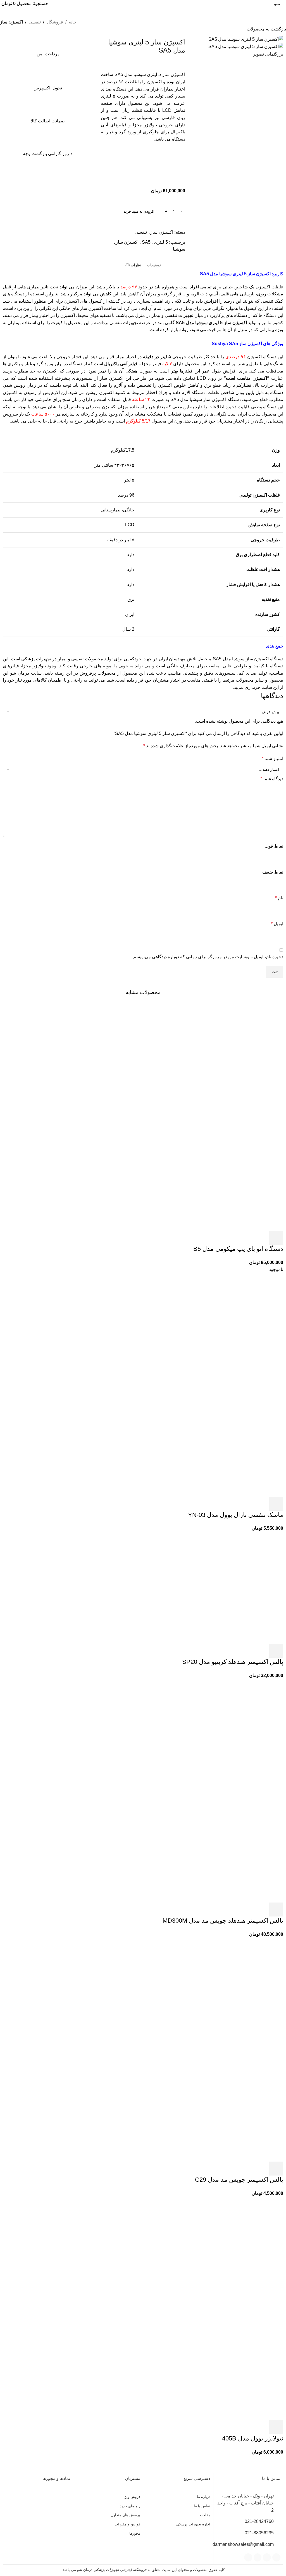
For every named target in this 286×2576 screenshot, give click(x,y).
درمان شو (20, 673)
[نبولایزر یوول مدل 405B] (227, 2252)
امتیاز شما (272, 759)
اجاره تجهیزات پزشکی (193, 2524)
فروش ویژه (131, 2497)
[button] (276, 1238)
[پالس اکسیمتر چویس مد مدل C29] (227, 1993)
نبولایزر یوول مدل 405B (253, 2438)
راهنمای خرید (130, 2506)
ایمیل (277, 924)
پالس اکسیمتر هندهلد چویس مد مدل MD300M (223, 1921)
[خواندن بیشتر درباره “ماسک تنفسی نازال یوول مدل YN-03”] (276, 1504)
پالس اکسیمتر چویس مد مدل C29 (239, 2180)
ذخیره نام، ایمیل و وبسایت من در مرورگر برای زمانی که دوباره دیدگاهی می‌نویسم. (208, 957)
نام (279, 898)
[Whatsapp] (267, 2557)
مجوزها (135, 2533)
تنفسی (35, 22)
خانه (73, 22)
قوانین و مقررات (127, 2524)
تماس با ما (202, 2506)
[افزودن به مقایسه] (178, 166)
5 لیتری (161, 242)
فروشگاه (55, 22)
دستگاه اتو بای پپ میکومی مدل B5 (238, 1249)
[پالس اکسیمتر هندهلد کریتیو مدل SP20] (227, 1587)
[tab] (154, 265)
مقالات (205, 2515)
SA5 (146, 242)
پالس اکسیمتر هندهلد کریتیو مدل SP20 (233, 1662)
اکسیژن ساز (11, 22)
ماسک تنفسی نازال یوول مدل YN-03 (236, 1515)
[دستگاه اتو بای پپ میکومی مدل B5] (227, 1063)
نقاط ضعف (273, 872)
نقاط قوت (274, 846)
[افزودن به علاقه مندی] (178, 180)
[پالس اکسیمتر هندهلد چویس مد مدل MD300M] (227, 1735)
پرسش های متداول (126, 2515)
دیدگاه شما (272, 779)
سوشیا (179, 249)
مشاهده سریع (261, 1238)
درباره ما (204, 2497)
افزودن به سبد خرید (139, 211)
